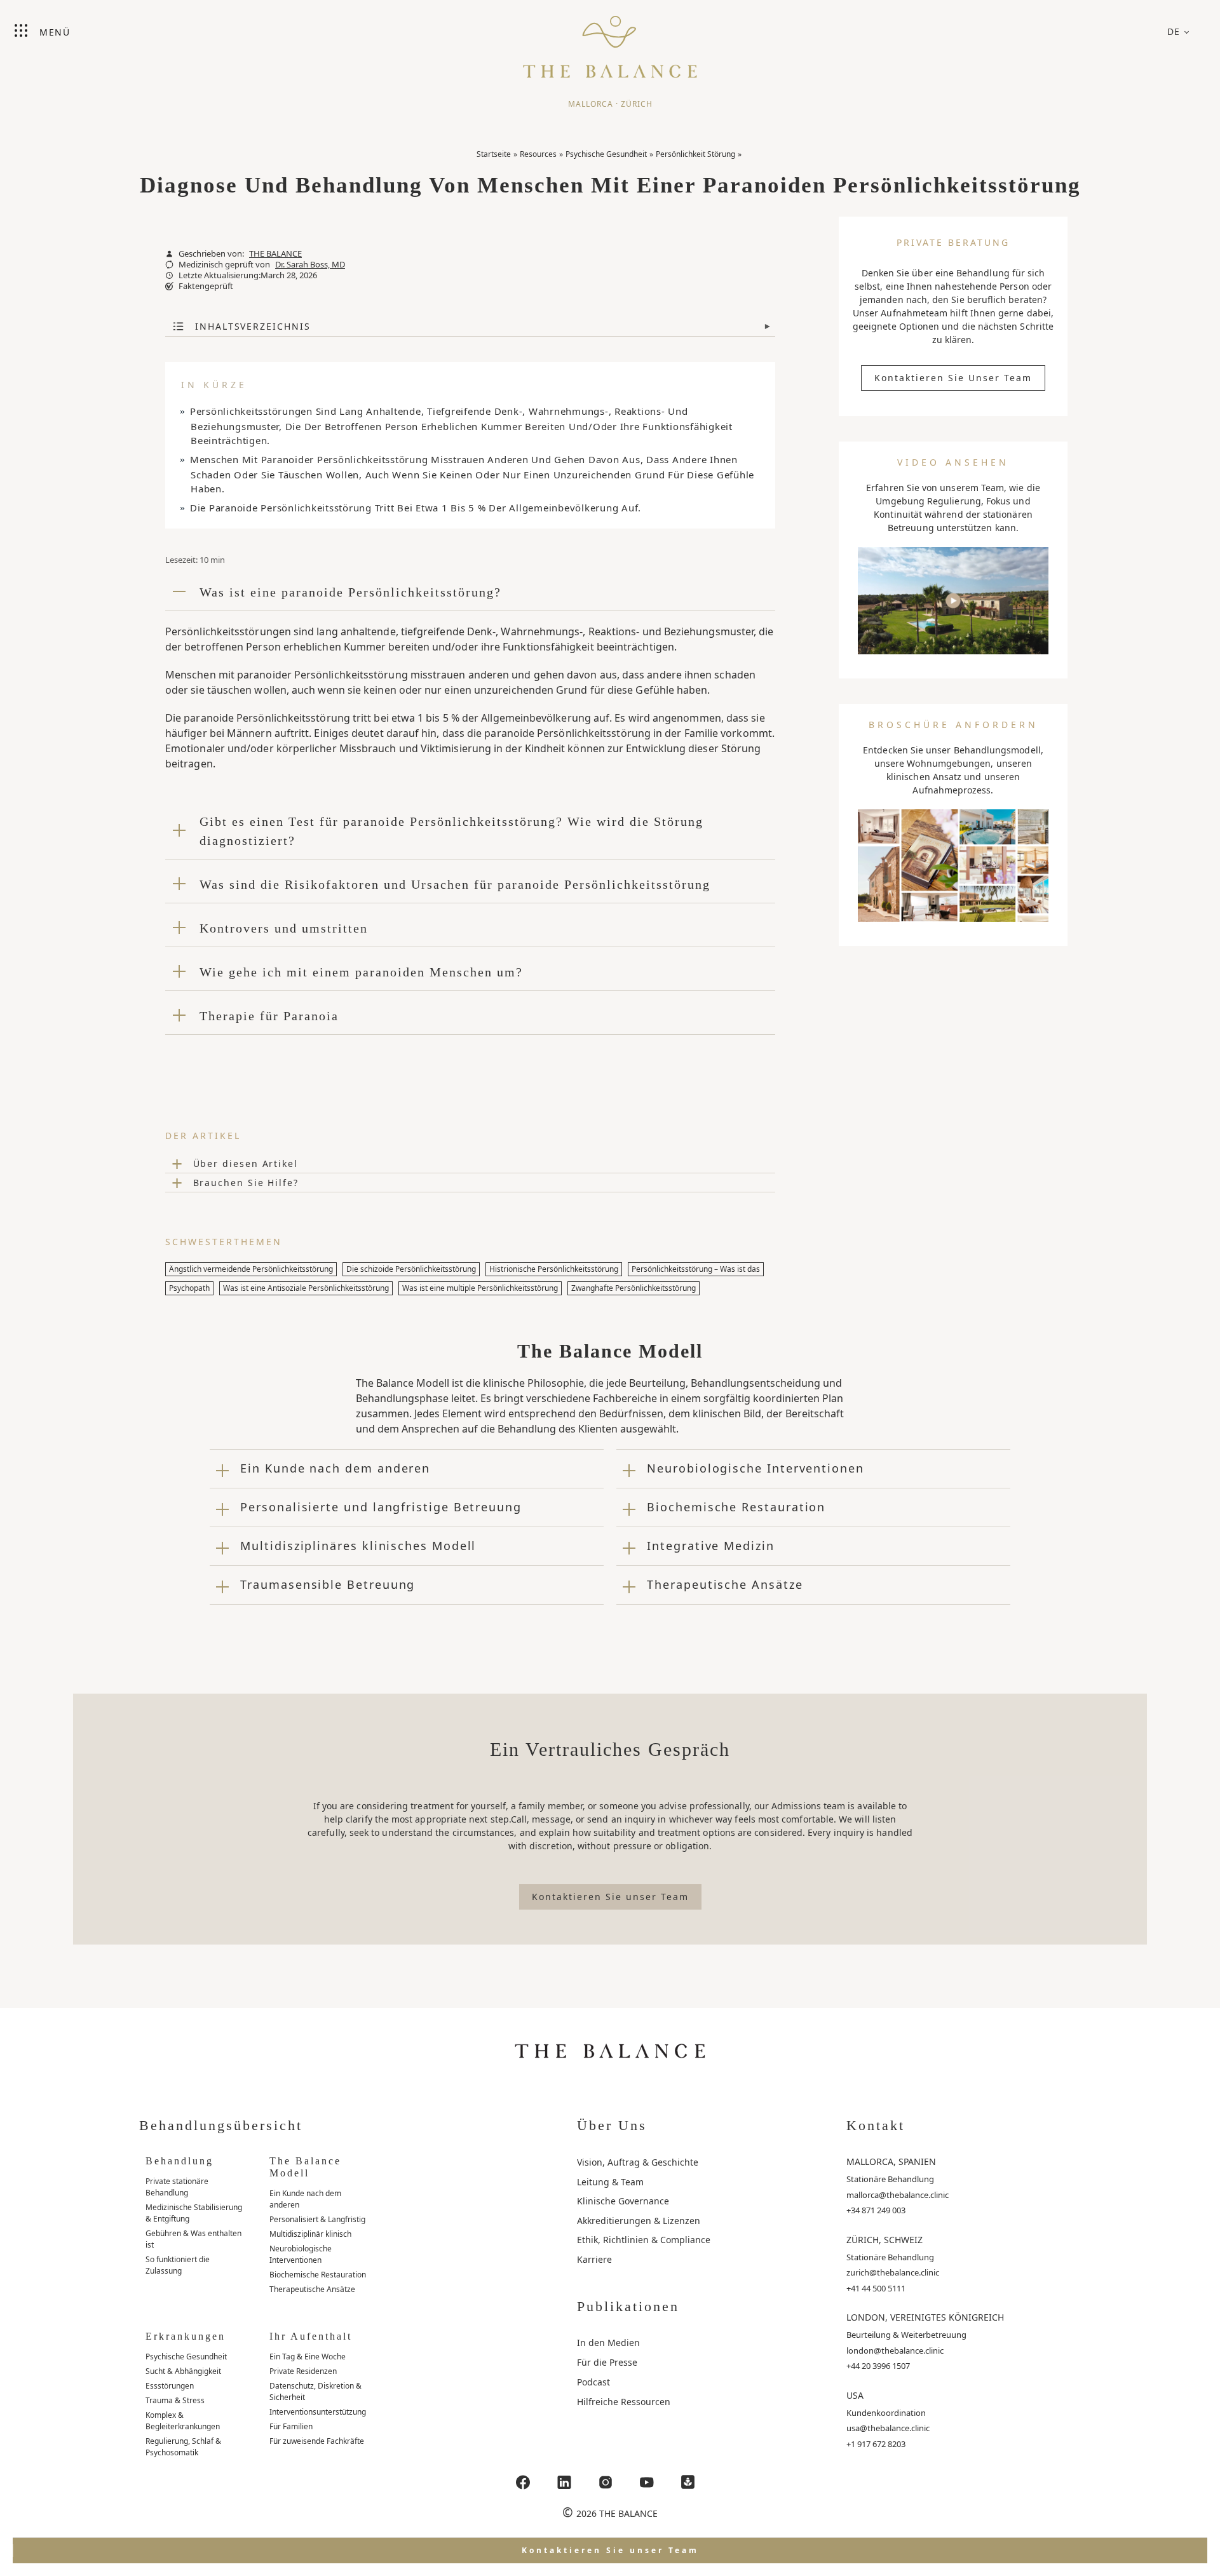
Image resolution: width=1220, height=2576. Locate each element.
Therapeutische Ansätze (312, 2289)
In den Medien (608, 2343)
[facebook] (523, 2482)
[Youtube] (647, 2482)
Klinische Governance (623, 2201)
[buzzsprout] (688, 2482)
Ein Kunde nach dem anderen (305, 2199)
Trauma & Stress (175, 2400)
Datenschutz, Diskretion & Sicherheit (315, 2391)
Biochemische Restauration (318, 2275)
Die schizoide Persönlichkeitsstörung (411, 1269)
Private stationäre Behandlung (177, 2187)
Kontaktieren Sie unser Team (953, 378)
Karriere (594, 2259)
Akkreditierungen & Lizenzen (639, 2221)
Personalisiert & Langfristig (317, 2219)
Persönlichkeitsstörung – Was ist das (696, 1269)
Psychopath (189, 1288)
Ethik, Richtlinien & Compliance (644, 2240)
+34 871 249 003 (876, 2210)
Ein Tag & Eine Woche (308, 2357)
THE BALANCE (275, 254)
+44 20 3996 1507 (878, 2366)
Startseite (494, 154)
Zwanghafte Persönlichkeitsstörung (634, 1288)
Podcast (593, 2382)
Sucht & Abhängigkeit (183, 2371)
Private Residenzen (303, 2371)
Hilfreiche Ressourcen (624, 2402)
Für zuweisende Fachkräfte (317, 2441)
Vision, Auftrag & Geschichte (638, 2162)
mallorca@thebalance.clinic (898, 2195)
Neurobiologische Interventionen (301, 2254)
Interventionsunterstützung (318, 2412)
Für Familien (291, 2426)
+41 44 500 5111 (876, 2288)
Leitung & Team (610, 2182)
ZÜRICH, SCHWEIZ (884, 2240)
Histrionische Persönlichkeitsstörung (554, 1269)
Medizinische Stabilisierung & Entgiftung (194, 2213)
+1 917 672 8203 (876, 2444)
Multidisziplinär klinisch (310, 2234)
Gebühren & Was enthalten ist (193, 2239)
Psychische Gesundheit (606, 154)
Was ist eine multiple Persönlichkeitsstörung (480, 1288)
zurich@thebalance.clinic (893, 2272)
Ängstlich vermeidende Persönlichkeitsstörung (251, 1269)
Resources (538, 154)
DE (1174, 31)
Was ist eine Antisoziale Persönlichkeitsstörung (306, 1288)
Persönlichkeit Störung (695, 154)
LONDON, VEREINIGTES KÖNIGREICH (925, 2317)
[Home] (610, 41)
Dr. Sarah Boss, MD (310, 265)
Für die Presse (607, 2362)
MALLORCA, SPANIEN (891, 2161)
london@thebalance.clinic (895, 2350)
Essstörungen (170, 2386)
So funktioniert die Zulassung (178, 2265)
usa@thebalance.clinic (888, 2428)
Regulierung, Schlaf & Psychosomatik (183, 2447)
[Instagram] (606, 2482)
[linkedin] (564, 2482)
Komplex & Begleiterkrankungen (183, 2421)
